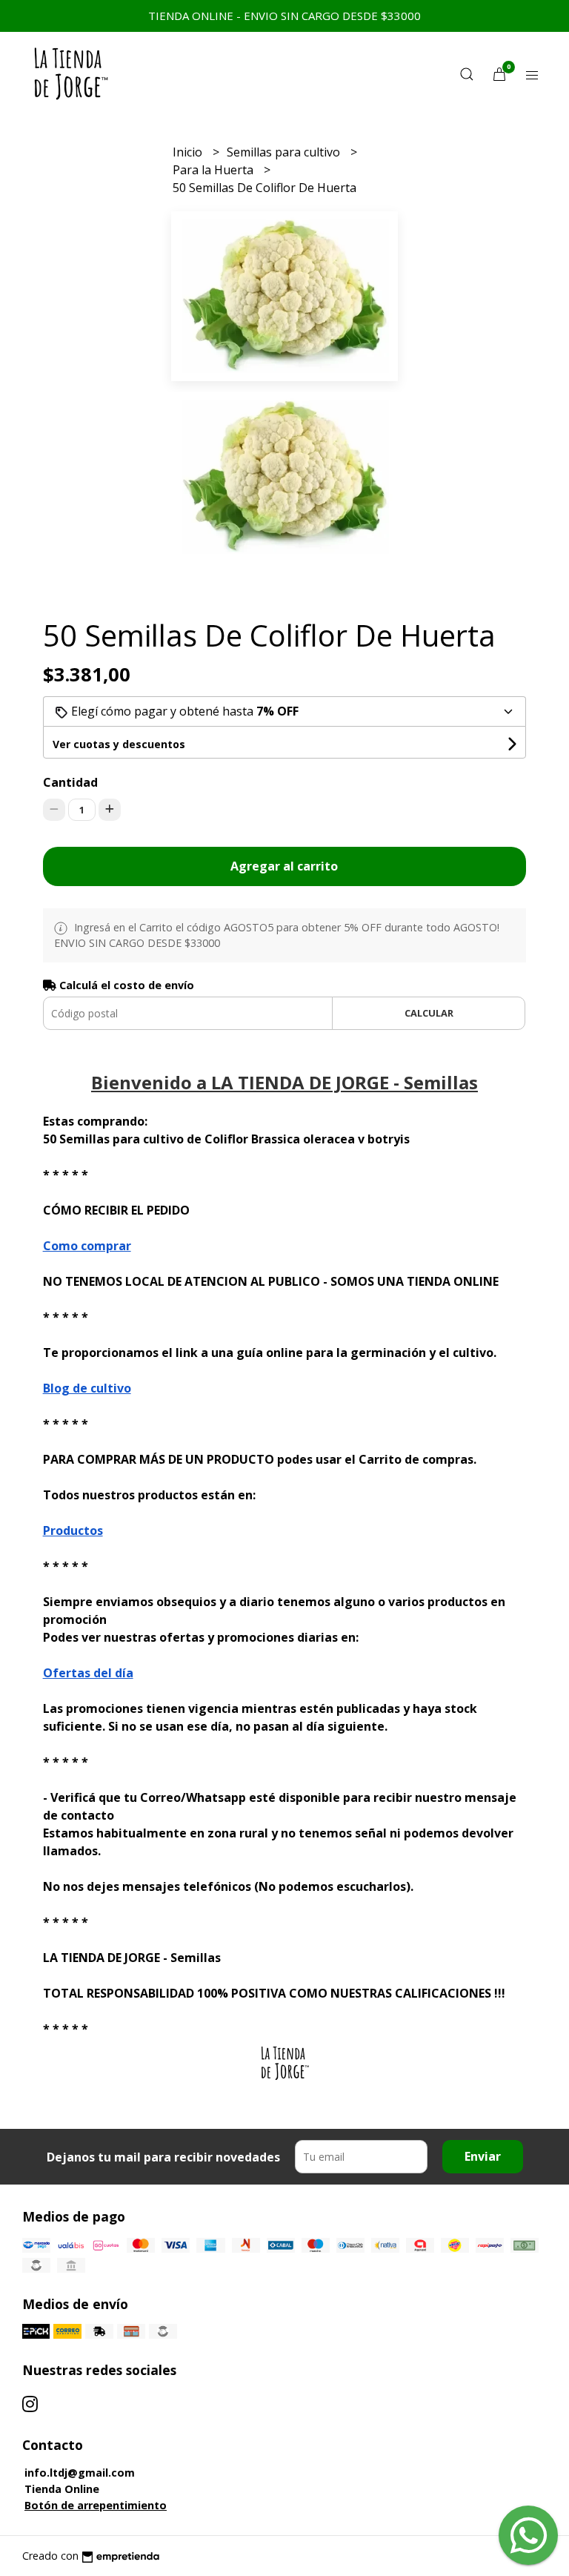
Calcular (429, 1013)
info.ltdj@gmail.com (80, 2473)
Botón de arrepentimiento (96, 2505)
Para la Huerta (214, 170)
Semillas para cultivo (285, 152)
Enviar (483, 2156)
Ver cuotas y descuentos (119, 744)
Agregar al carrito (284, 866)
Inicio (189, 152)
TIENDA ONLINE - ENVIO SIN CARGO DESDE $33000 (284, 16)
